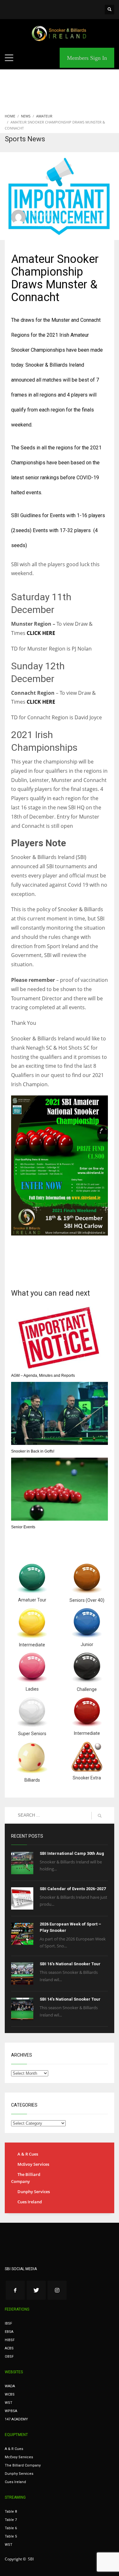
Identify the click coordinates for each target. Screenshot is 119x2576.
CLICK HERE (41, 633)
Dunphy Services (34, 2192)
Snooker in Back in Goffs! (33, 1451)
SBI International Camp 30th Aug (72, 1853)
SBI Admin (43, 214)
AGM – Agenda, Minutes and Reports (43, 1376)
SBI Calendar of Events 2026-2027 (73, 1889)
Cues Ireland (30, 2202)
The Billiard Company (26, 2178)
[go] (100, 1816)
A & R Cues (28, 2154)
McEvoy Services (33, 2164)
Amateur (44, 225)
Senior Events (23, 1527)
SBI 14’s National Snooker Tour (70, 1999)
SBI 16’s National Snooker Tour (70, 1964)
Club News (61, 225)
